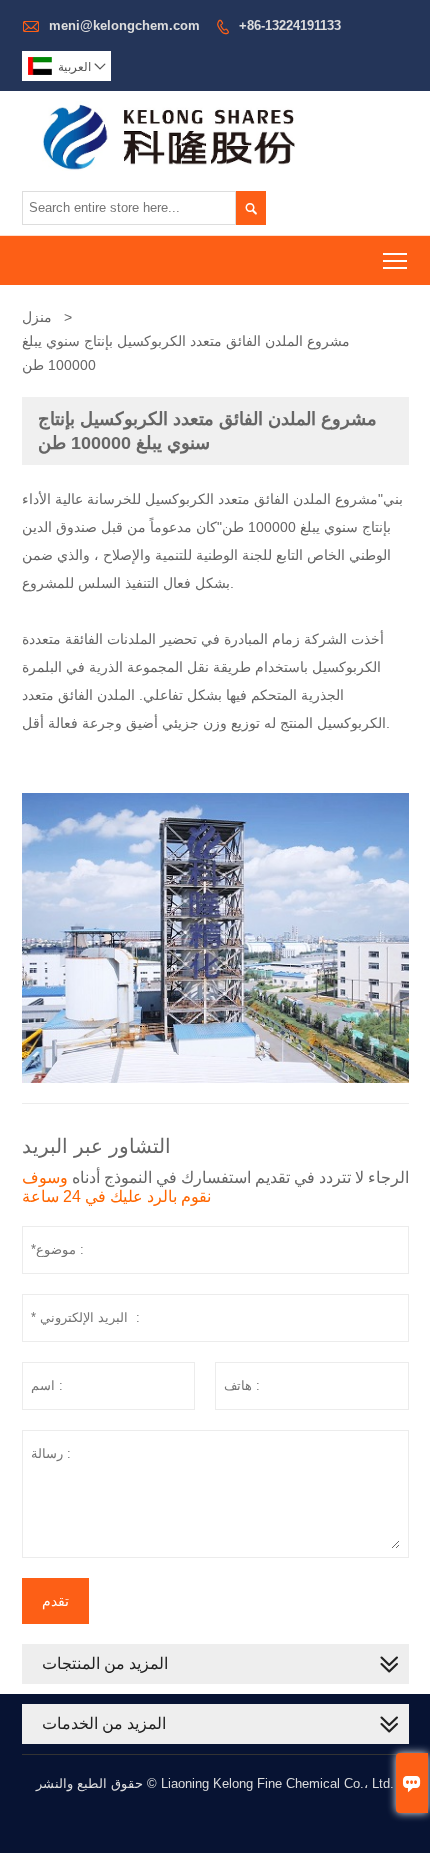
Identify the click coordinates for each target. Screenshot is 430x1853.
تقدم (55, 1601)
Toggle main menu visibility (395, 260)
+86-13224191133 (290, 25)
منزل (37, 317)
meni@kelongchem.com (124, 25)
